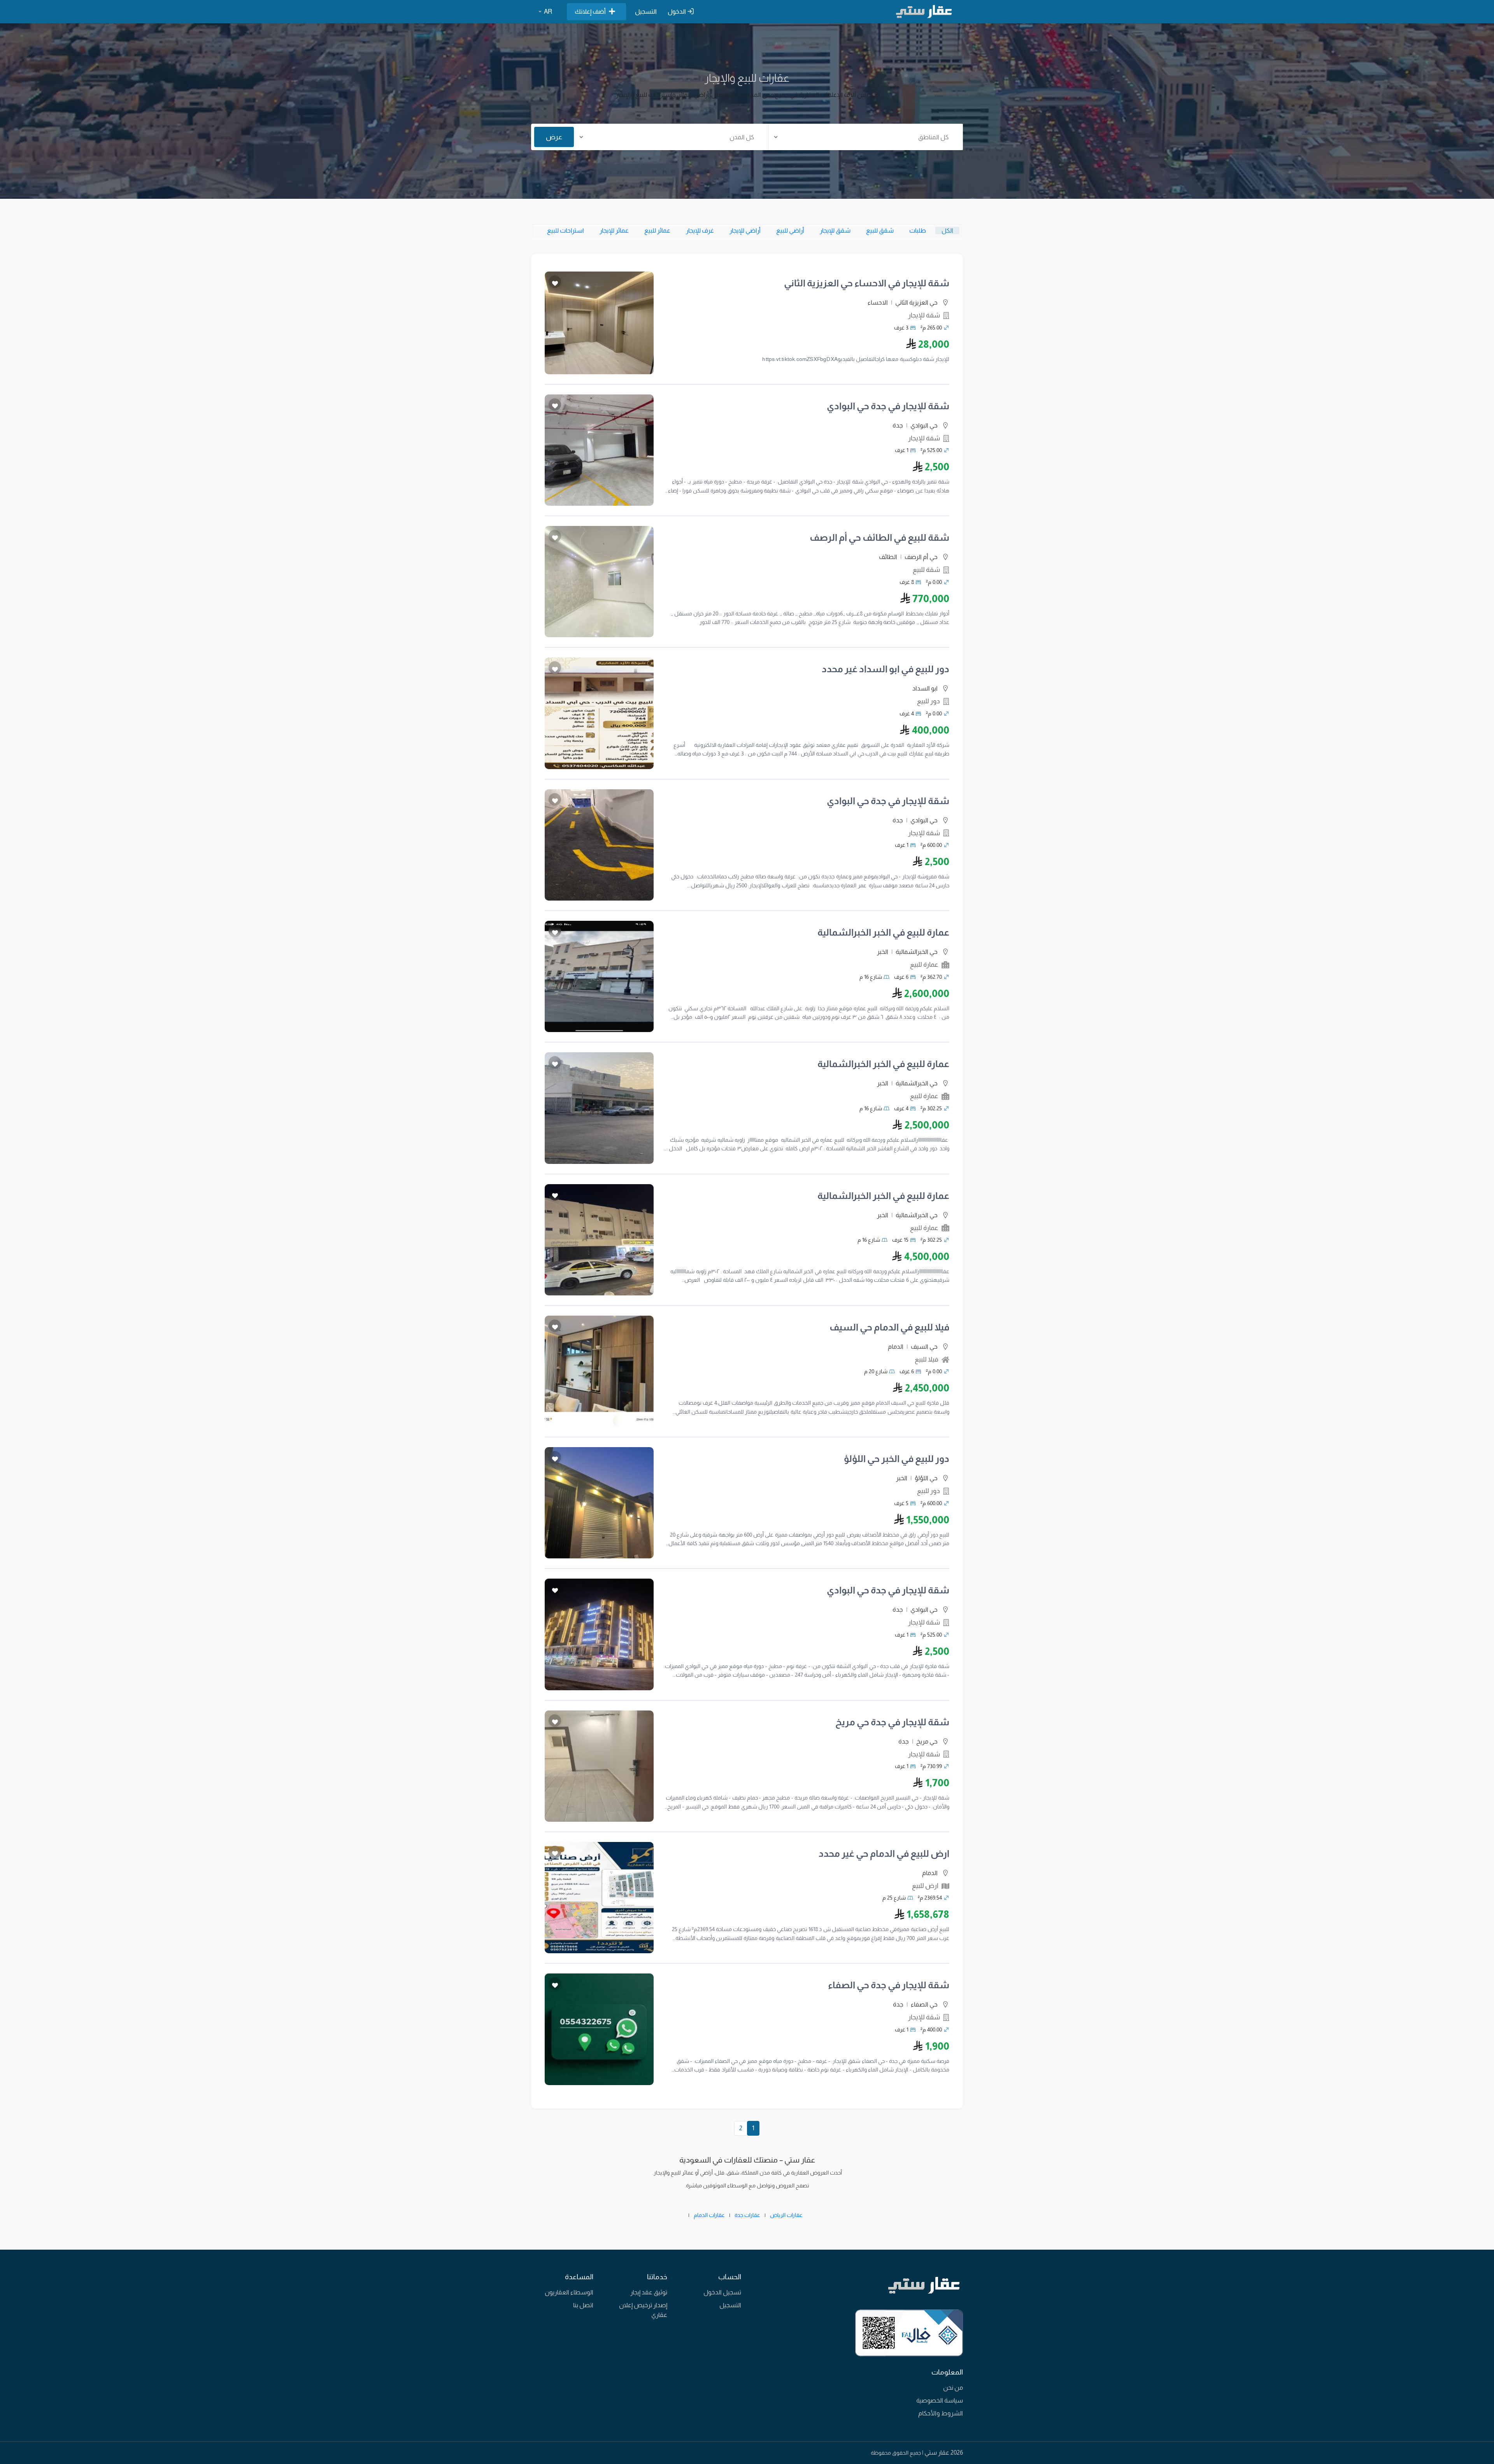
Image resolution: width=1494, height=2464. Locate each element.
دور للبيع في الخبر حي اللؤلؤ (897, 1459)
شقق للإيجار (835, 230)
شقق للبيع (880, 230)
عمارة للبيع (924, 965)
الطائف (888, 557)
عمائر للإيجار (614, 230)
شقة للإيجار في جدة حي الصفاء (889, 1985)
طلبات (918, 230)
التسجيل (646, 11)
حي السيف (924, 1347)
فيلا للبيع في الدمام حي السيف (889, 1327)
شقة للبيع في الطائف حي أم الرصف (879, 537)
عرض (554, 137)
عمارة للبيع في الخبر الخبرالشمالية (883, 932)
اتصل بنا (583, 2305)
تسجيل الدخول (722, 2292)
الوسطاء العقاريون (569, 2292)
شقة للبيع (926, 570)
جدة (898, 425)
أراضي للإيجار (745, 230)
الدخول (677, 11)
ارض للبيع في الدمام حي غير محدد (884, 1853)
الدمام (896, 1347)
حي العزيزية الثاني (916, 302)
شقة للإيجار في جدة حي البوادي (888, 406)
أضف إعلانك (590, 11)
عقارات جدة (747, 2215)
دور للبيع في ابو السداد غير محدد (886, 669)
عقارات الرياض (786, 2215)
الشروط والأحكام (941, 2413)
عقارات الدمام (709, 2215)
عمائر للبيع (657, 230)
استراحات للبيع (566, 230)
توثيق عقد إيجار (649, 2292)
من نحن (953, 2388)
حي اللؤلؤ (926, 1478)
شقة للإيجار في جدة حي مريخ (892, 1722)
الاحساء (878, 302)
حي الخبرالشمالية (917, 952)
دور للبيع (928, 701)
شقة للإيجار (924, 315)
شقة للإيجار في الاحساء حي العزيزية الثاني (867, 283)
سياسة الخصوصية (940, 2400)
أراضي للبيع (790, 230)
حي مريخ (927, 1741)
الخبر (883, 952)
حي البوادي (924, 425)
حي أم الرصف (921, 557)
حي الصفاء (924, 2004)
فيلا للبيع (927, 1359)
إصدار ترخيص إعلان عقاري (643, 2310)
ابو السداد (925, 688)
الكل (947, 230)
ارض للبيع (925, 1886)
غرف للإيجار (700, 230)
